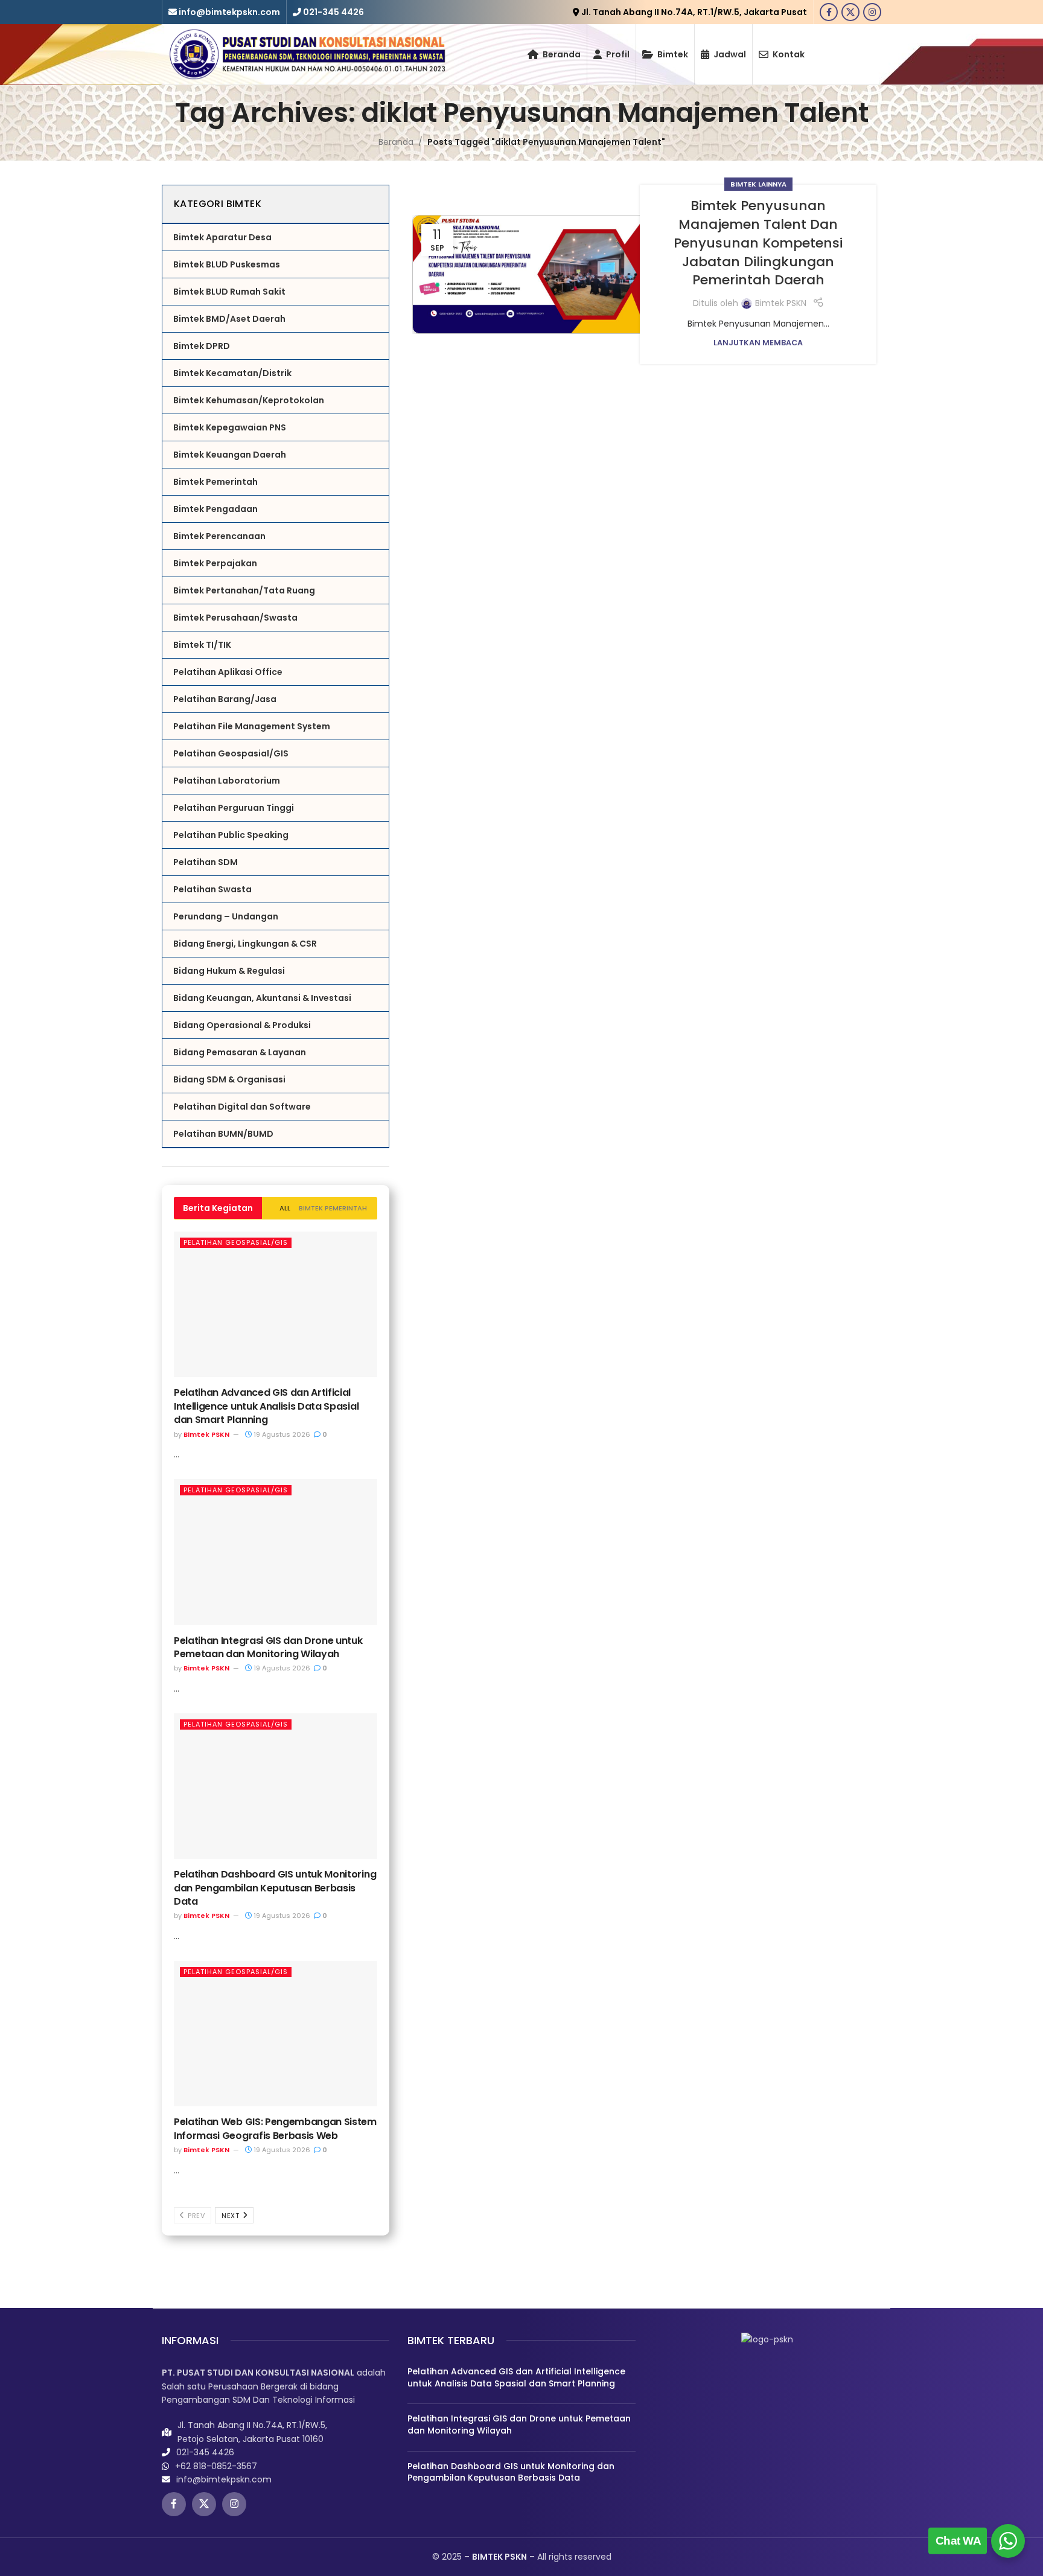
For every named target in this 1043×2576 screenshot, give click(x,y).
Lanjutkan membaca (758, 343)
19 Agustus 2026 (281, 1434)
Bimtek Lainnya (758, 184)
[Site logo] (307, 54)
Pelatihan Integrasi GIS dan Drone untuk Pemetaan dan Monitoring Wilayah (268, 1647)
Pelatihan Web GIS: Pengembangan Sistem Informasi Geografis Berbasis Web (275, 2128)
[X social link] (850, 12)
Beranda (396, 142)
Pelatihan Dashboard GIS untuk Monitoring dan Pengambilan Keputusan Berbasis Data (275, 1888)
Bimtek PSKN (206, 1434)
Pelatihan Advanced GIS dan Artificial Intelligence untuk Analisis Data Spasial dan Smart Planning (266, 1406)
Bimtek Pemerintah (333, 1208)
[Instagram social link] (872, 12)
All (285, 1208)
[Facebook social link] (829, 12)
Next (231, 2216)
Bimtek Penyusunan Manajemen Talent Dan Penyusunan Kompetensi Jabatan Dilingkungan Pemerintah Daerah (758, 243)
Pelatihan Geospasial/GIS (236, 1242)
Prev (196, 2216)
